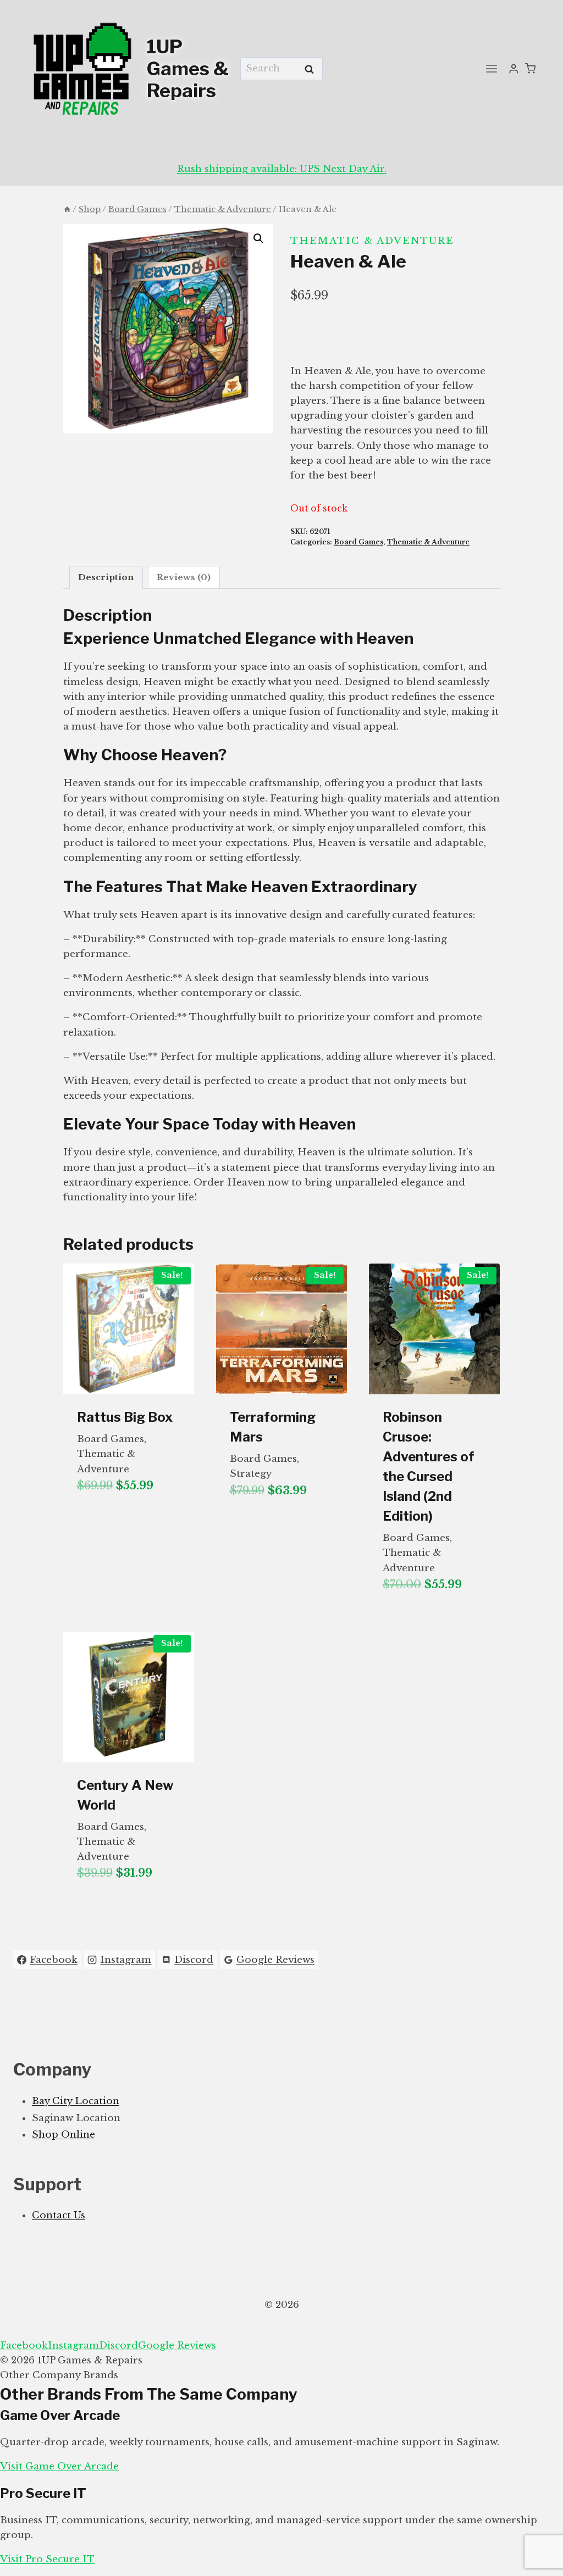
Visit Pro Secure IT (47, 2559)
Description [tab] (106, 577)
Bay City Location (76, 2101)
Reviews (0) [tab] (184, 577)
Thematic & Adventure (372, 241)
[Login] (514, 69)
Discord (118, 2346)
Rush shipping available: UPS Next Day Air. (282, 169)
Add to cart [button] (111, 1521)
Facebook (24, 2346)
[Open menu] (492, 68)
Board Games (358, 542)
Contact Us (59, 2215)
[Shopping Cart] (530, 68)
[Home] (67, 209)
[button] (258, 238)
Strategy (251, 1474)
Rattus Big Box (125, 1417)
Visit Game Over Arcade (59, 2466)
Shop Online (64, 2135)
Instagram (73, 2346)
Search (312, 69)
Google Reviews (177, 2346)
